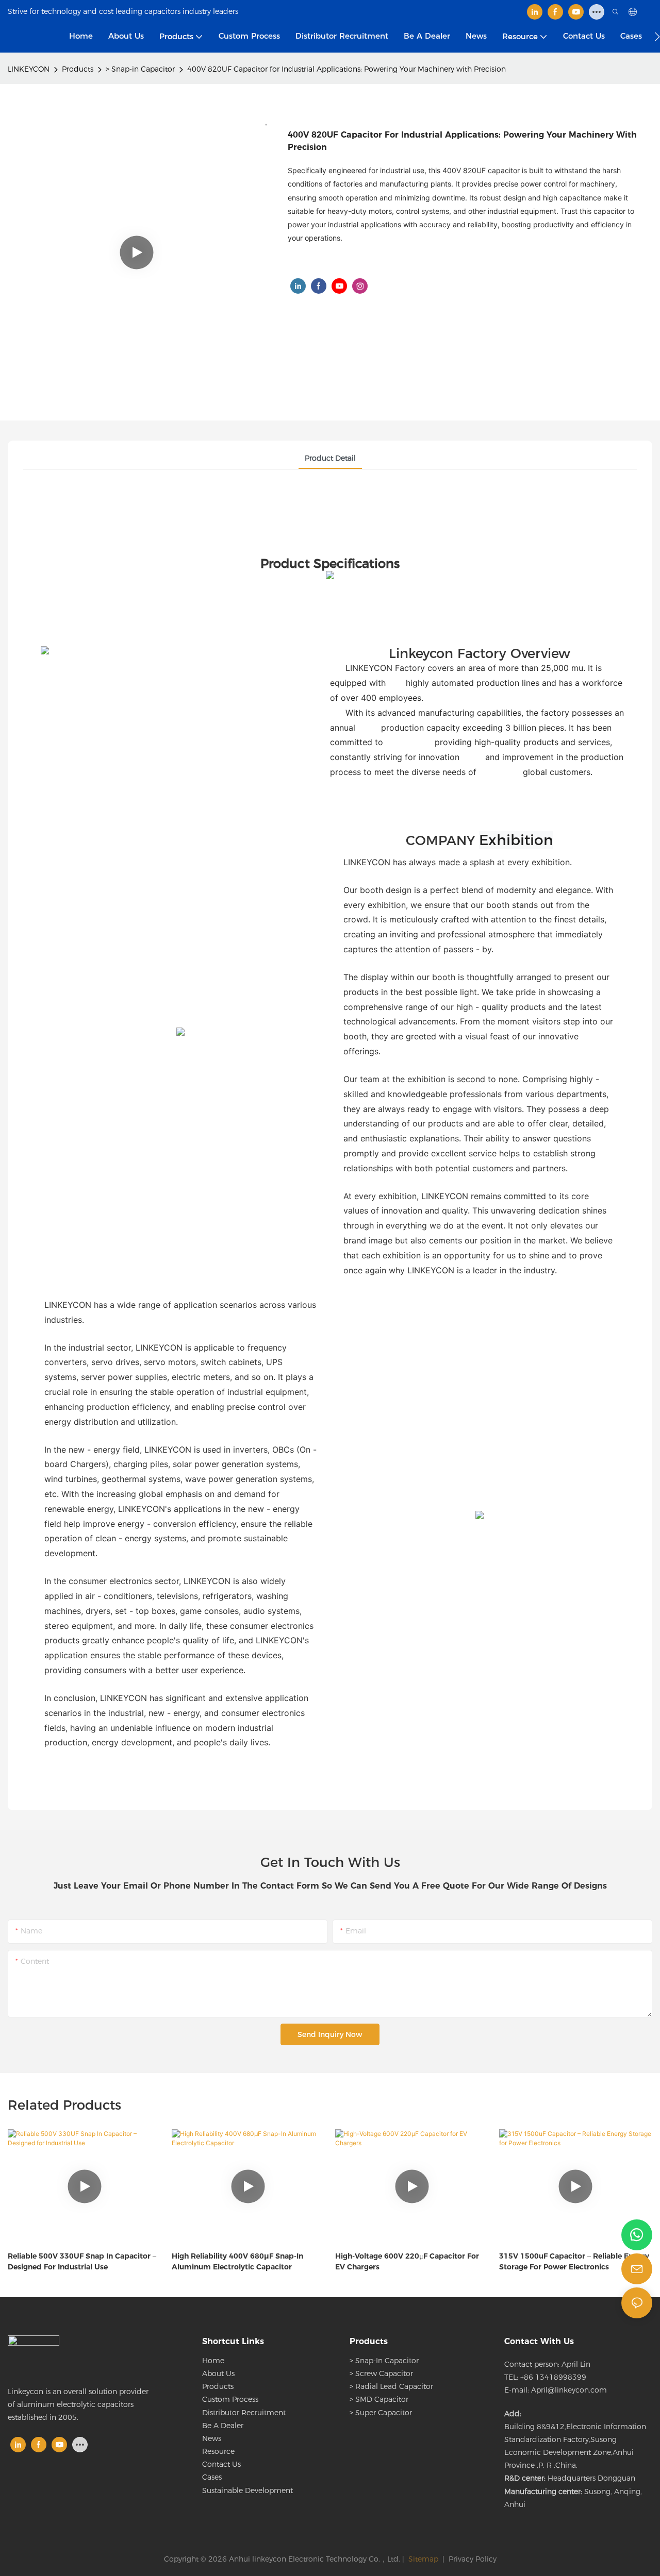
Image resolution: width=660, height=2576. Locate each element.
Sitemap (422, 2559)
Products (78, 69)
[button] (657, 37)
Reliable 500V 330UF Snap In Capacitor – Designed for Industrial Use (82, 2261)
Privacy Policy (473, 2559)
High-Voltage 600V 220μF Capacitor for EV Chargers (407, 2261)
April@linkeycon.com (569, 2390)
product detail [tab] (330, 458)
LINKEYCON (29, 69)
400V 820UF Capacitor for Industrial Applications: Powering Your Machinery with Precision (346, 69)
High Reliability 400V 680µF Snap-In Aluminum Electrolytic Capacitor (237, 2261)
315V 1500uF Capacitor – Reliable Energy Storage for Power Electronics (574, 2261)
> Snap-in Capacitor (140, 69)
